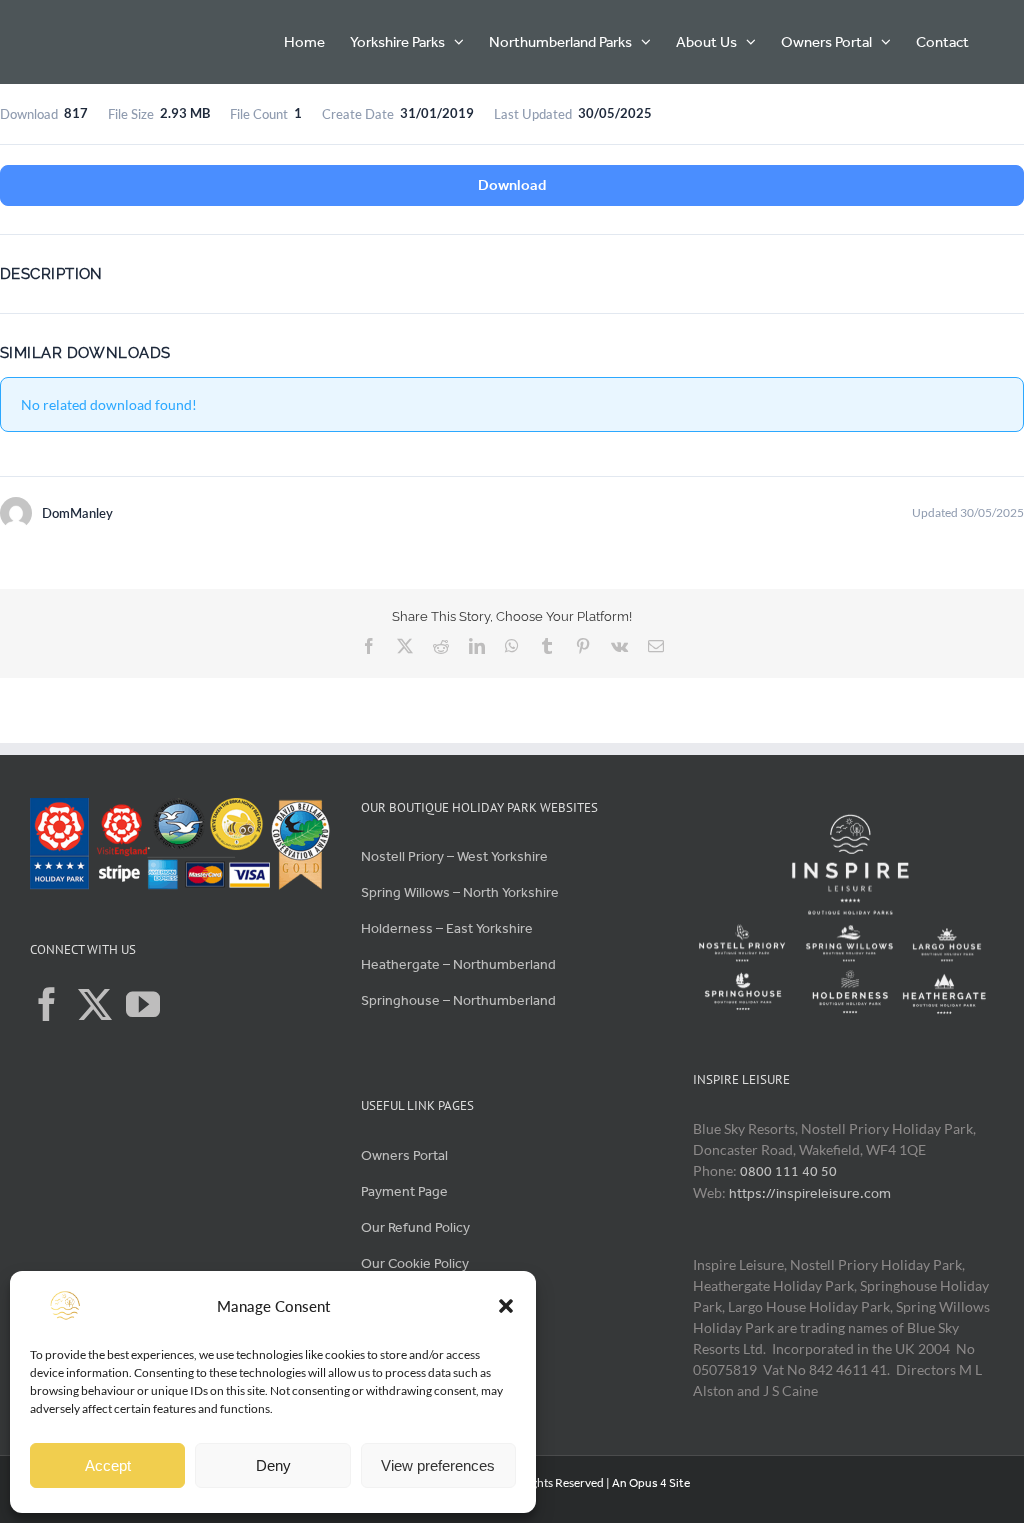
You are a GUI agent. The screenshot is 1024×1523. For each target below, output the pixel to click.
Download (512, 185)
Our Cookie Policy (416, 1263)
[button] (506, 1306)
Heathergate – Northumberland (458, 964)
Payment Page (404, 1191)
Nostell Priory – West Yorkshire (454, 856)
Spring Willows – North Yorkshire (460, 892)
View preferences (438, 1465)
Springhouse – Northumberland (458, 1000)
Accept (108, 1465)
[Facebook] (47, 1004)
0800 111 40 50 (788, 1171)
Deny (273, 1465)
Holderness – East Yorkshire (447, 928)
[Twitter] (95, 1004)
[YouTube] (143, 1004)
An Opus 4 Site (651, 1483)
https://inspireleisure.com (810, 1193)
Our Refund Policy (415, 1227)
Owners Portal (404, 1155)
